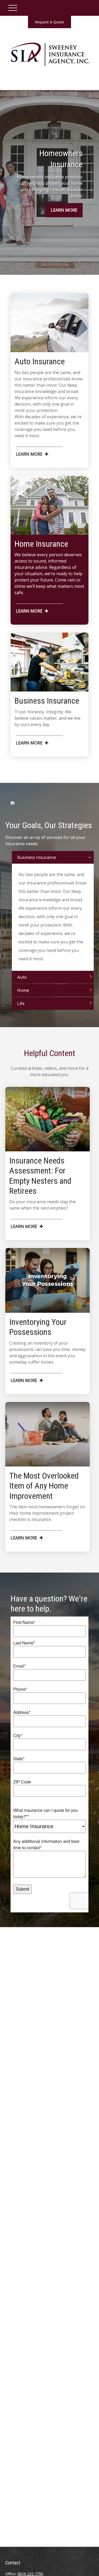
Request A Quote (49, 22)
